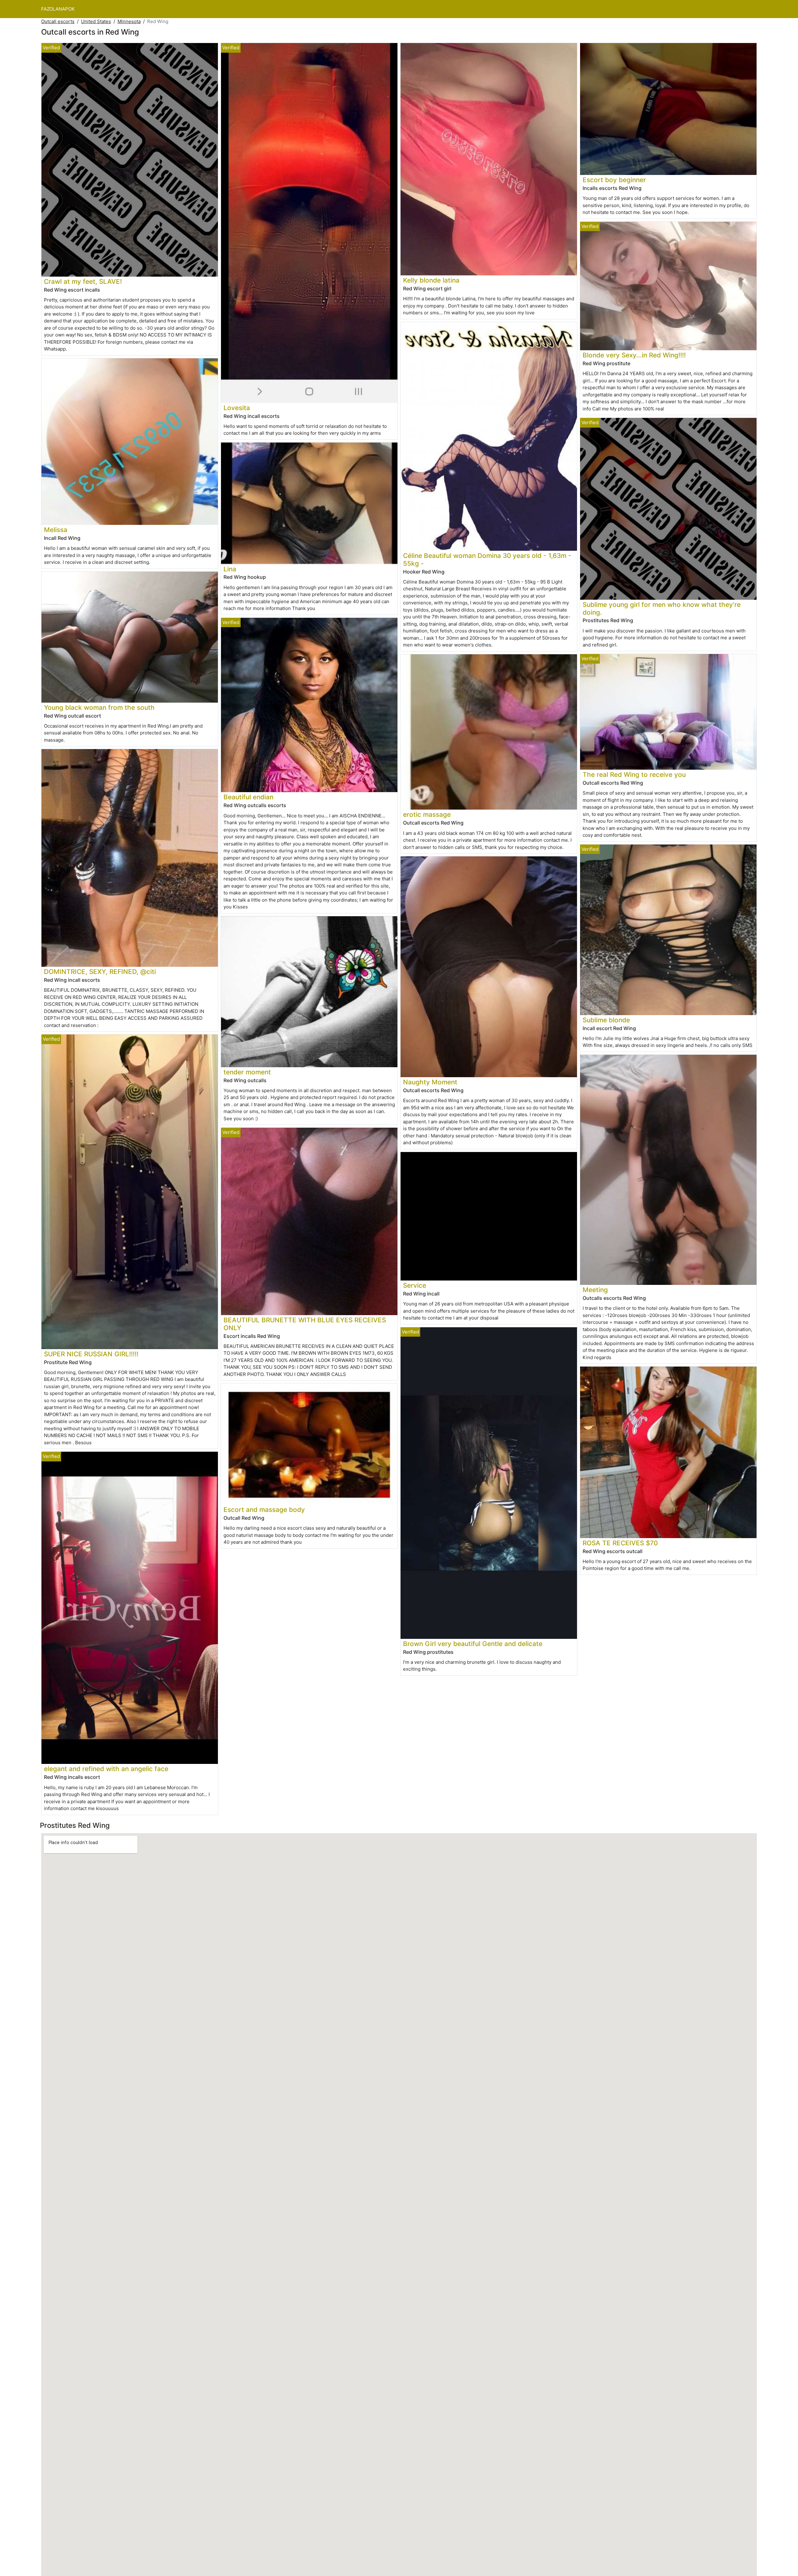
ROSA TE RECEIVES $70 (620, 1543)
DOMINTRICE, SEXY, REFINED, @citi (100, 972)
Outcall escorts (58, 21)
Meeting (595, 1290)
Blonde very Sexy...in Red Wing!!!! (634, 355)
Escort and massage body (264, 1510)
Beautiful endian (248, 797)
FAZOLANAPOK (58, 9)
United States (96, 21)
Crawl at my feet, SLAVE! (83, 281)
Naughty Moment (430, 1082)
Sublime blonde (606, 1020)
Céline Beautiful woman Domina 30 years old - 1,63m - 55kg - (487, 559)
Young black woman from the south (99, 707)
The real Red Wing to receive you (634, 775)
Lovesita (237, 408)
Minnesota (129, 21)
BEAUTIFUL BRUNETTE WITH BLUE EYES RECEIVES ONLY (305, 1324)
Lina (230, 569)
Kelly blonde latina (431, 280)
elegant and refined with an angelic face (106, 1769)
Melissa (56, 530)
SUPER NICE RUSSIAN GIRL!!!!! (91, 1354)
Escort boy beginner (614, 180)
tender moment (247, 1072)
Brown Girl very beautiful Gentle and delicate (473, 1644)
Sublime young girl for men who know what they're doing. (662, 608)
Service (415, 1285)
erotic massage (427, 814)
